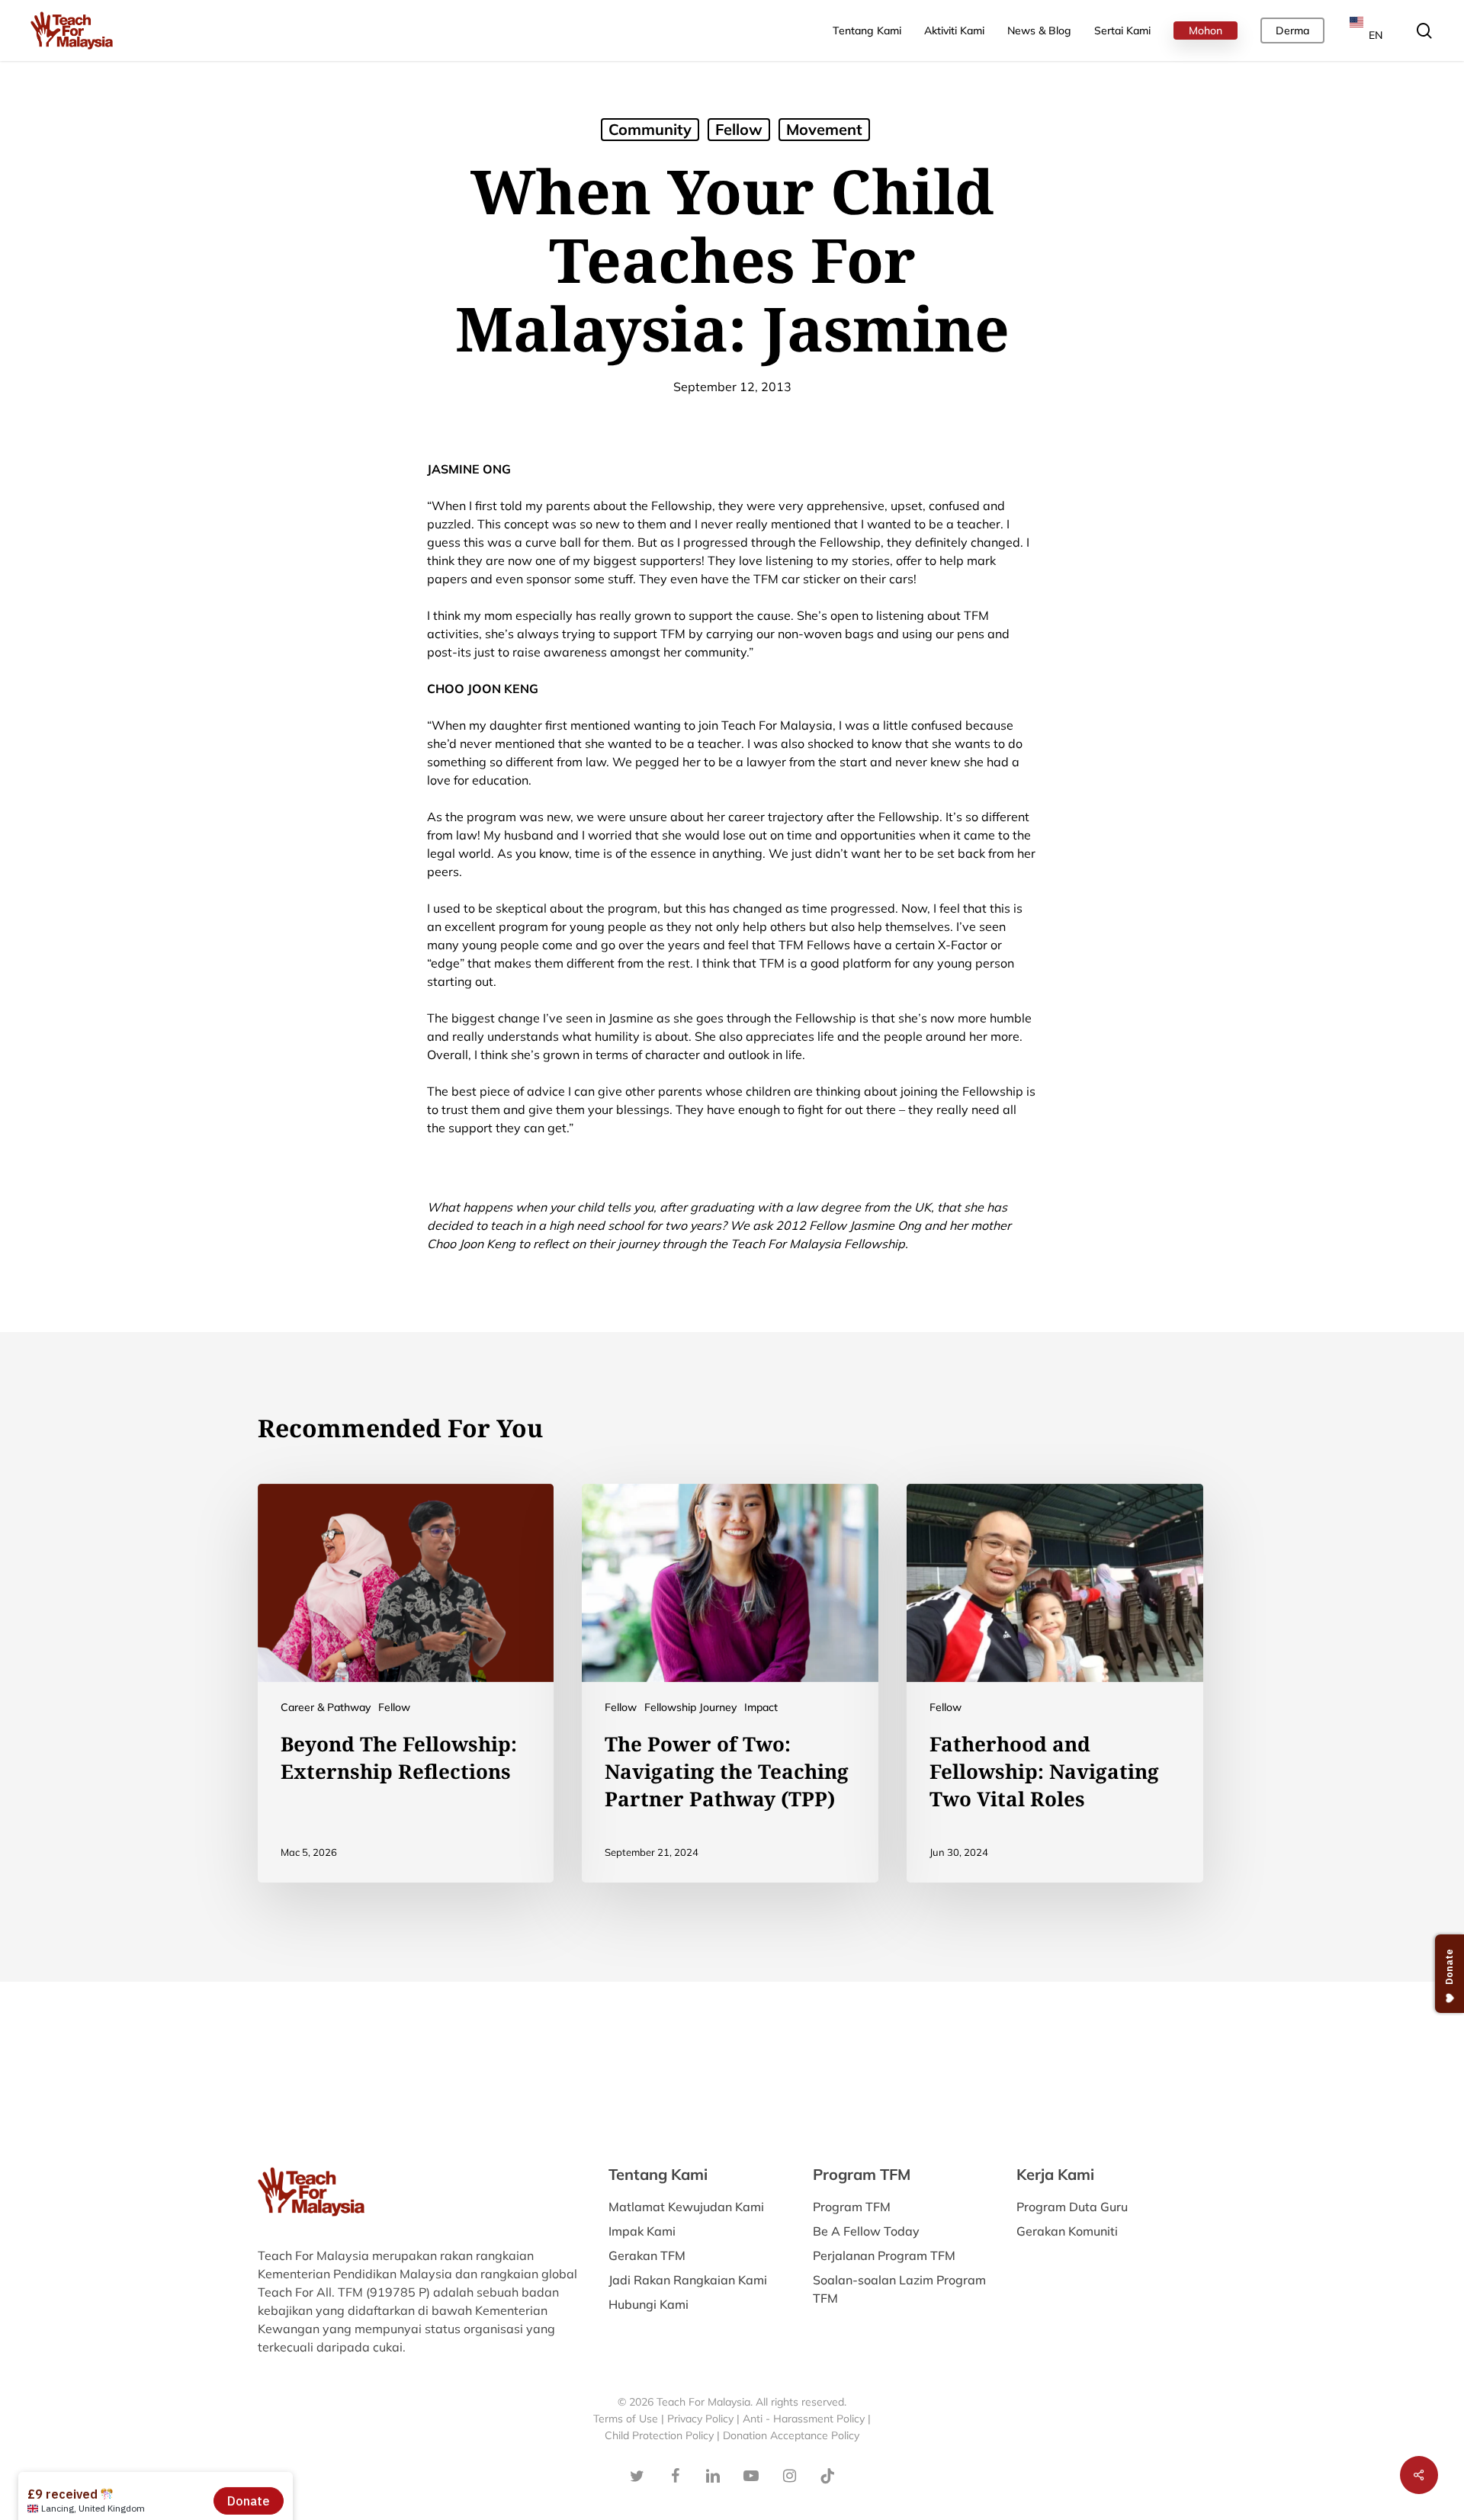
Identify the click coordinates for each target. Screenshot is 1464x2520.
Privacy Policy (700, 2419)
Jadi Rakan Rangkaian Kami (688, 2280)
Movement (824, 129)
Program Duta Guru (1072, 2207)
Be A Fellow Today (866, 2231)
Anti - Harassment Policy (804, 2419)
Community (650, 129)
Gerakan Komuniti (1067, 2231)
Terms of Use (626, 2419)
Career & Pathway (326, 1707)
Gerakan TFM (647, 2255)
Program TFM (852, 2207)
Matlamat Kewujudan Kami (686, 2207)
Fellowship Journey (690, 1707)
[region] (1266, 129)
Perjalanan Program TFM (884, 2255)
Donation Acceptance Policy (791, 2435)
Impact (761, 1707)
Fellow (739, 129)
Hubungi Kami (649, 2304)
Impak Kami (642, 2231)
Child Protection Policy (661, 2435)
